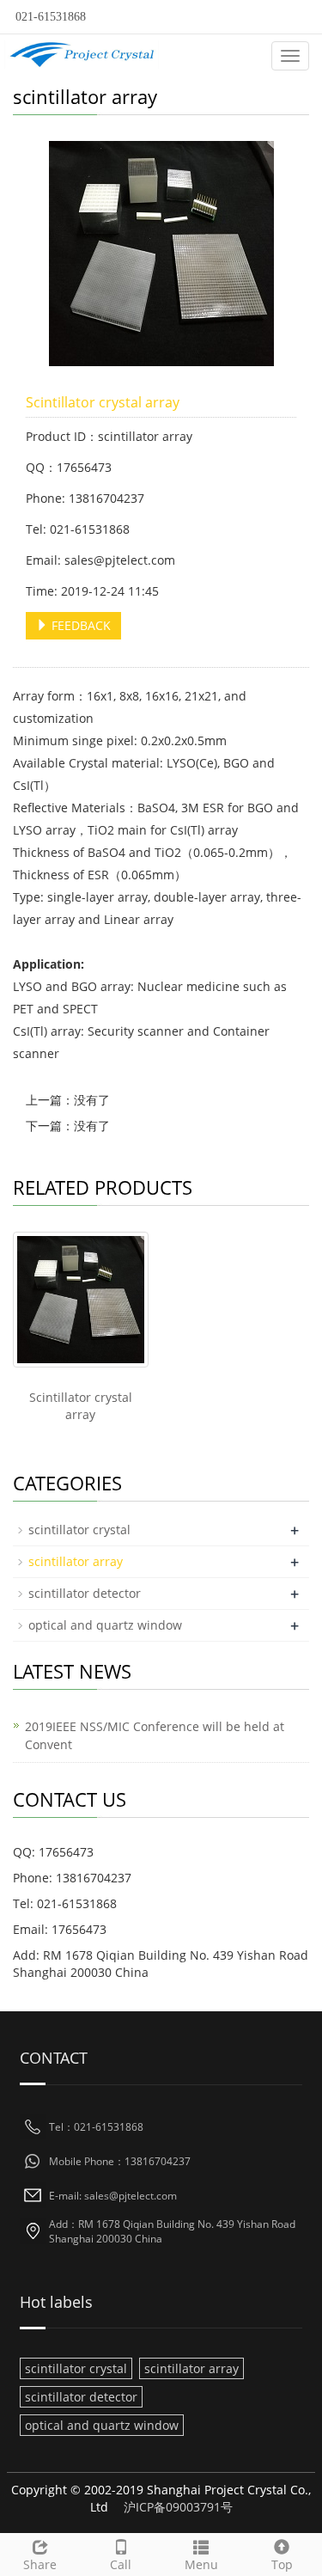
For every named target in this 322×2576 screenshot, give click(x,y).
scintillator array (76, 1561)
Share (40, 2564)
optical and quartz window (105, 1625)
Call (121, 2564)
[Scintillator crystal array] (81, 1300)
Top (282, 2564)
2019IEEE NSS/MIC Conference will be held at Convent (155, 1735)
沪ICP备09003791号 (178, 2507)
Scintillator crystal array (81, 1406)
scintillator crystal (79, 1530)
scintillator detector (85, 1593)
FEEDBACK (79, 625)
